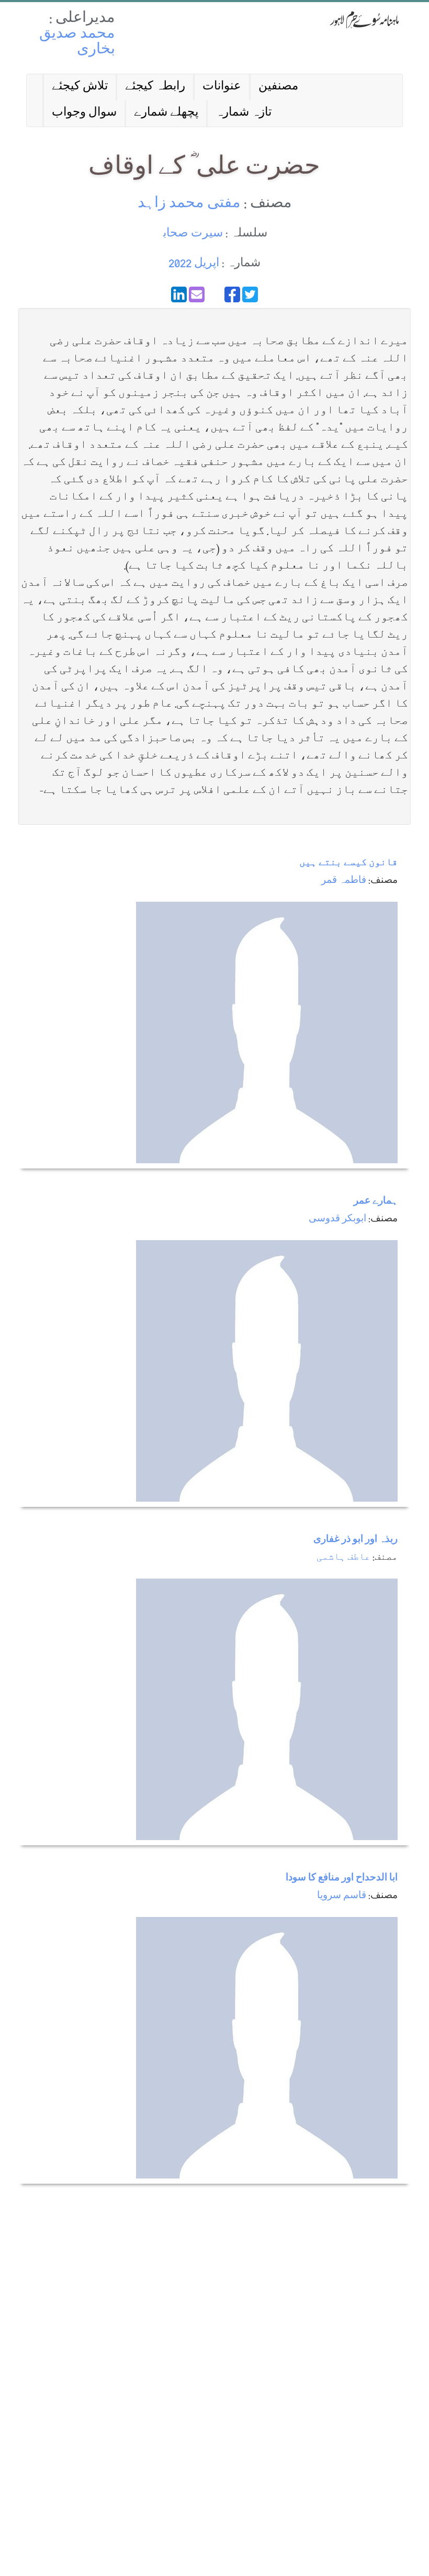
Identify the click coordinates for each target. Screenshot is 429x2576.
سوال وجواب (84, 113)
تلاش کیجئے (80, 87)
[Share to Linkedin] (179, 294)
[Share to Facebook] (232, 294)
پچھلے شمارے (166, 113)
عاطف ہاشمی (343, 1558)
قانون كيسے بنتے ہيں (348, 863)
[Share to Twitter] (250, 294)
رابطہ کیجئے (155, 87)
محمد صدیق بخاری (77, 43)
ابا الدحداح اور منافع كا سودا (342, 1879)
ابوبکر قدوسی (337, 1219)
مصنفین (278, 87)
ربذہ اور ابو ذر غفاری (355, 1540)
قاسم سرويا (342, 1896)
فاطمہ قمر (344, 881)
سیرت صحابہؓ (192, 234)
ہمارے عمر (376, 1202)
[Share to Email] (197, 294)
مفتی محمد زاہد (189, 204)
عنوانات (222, 87)
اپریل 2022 (194, 264)
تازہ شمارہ (244, 113)
